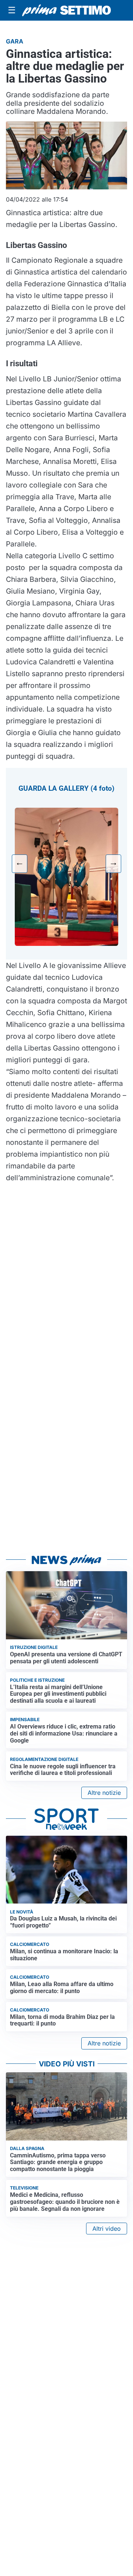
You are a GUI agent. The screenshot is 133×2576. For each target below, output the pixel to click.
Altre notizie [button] (104, 1793)
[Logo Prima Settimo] (66, 10)
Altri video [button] (107, 2229)
